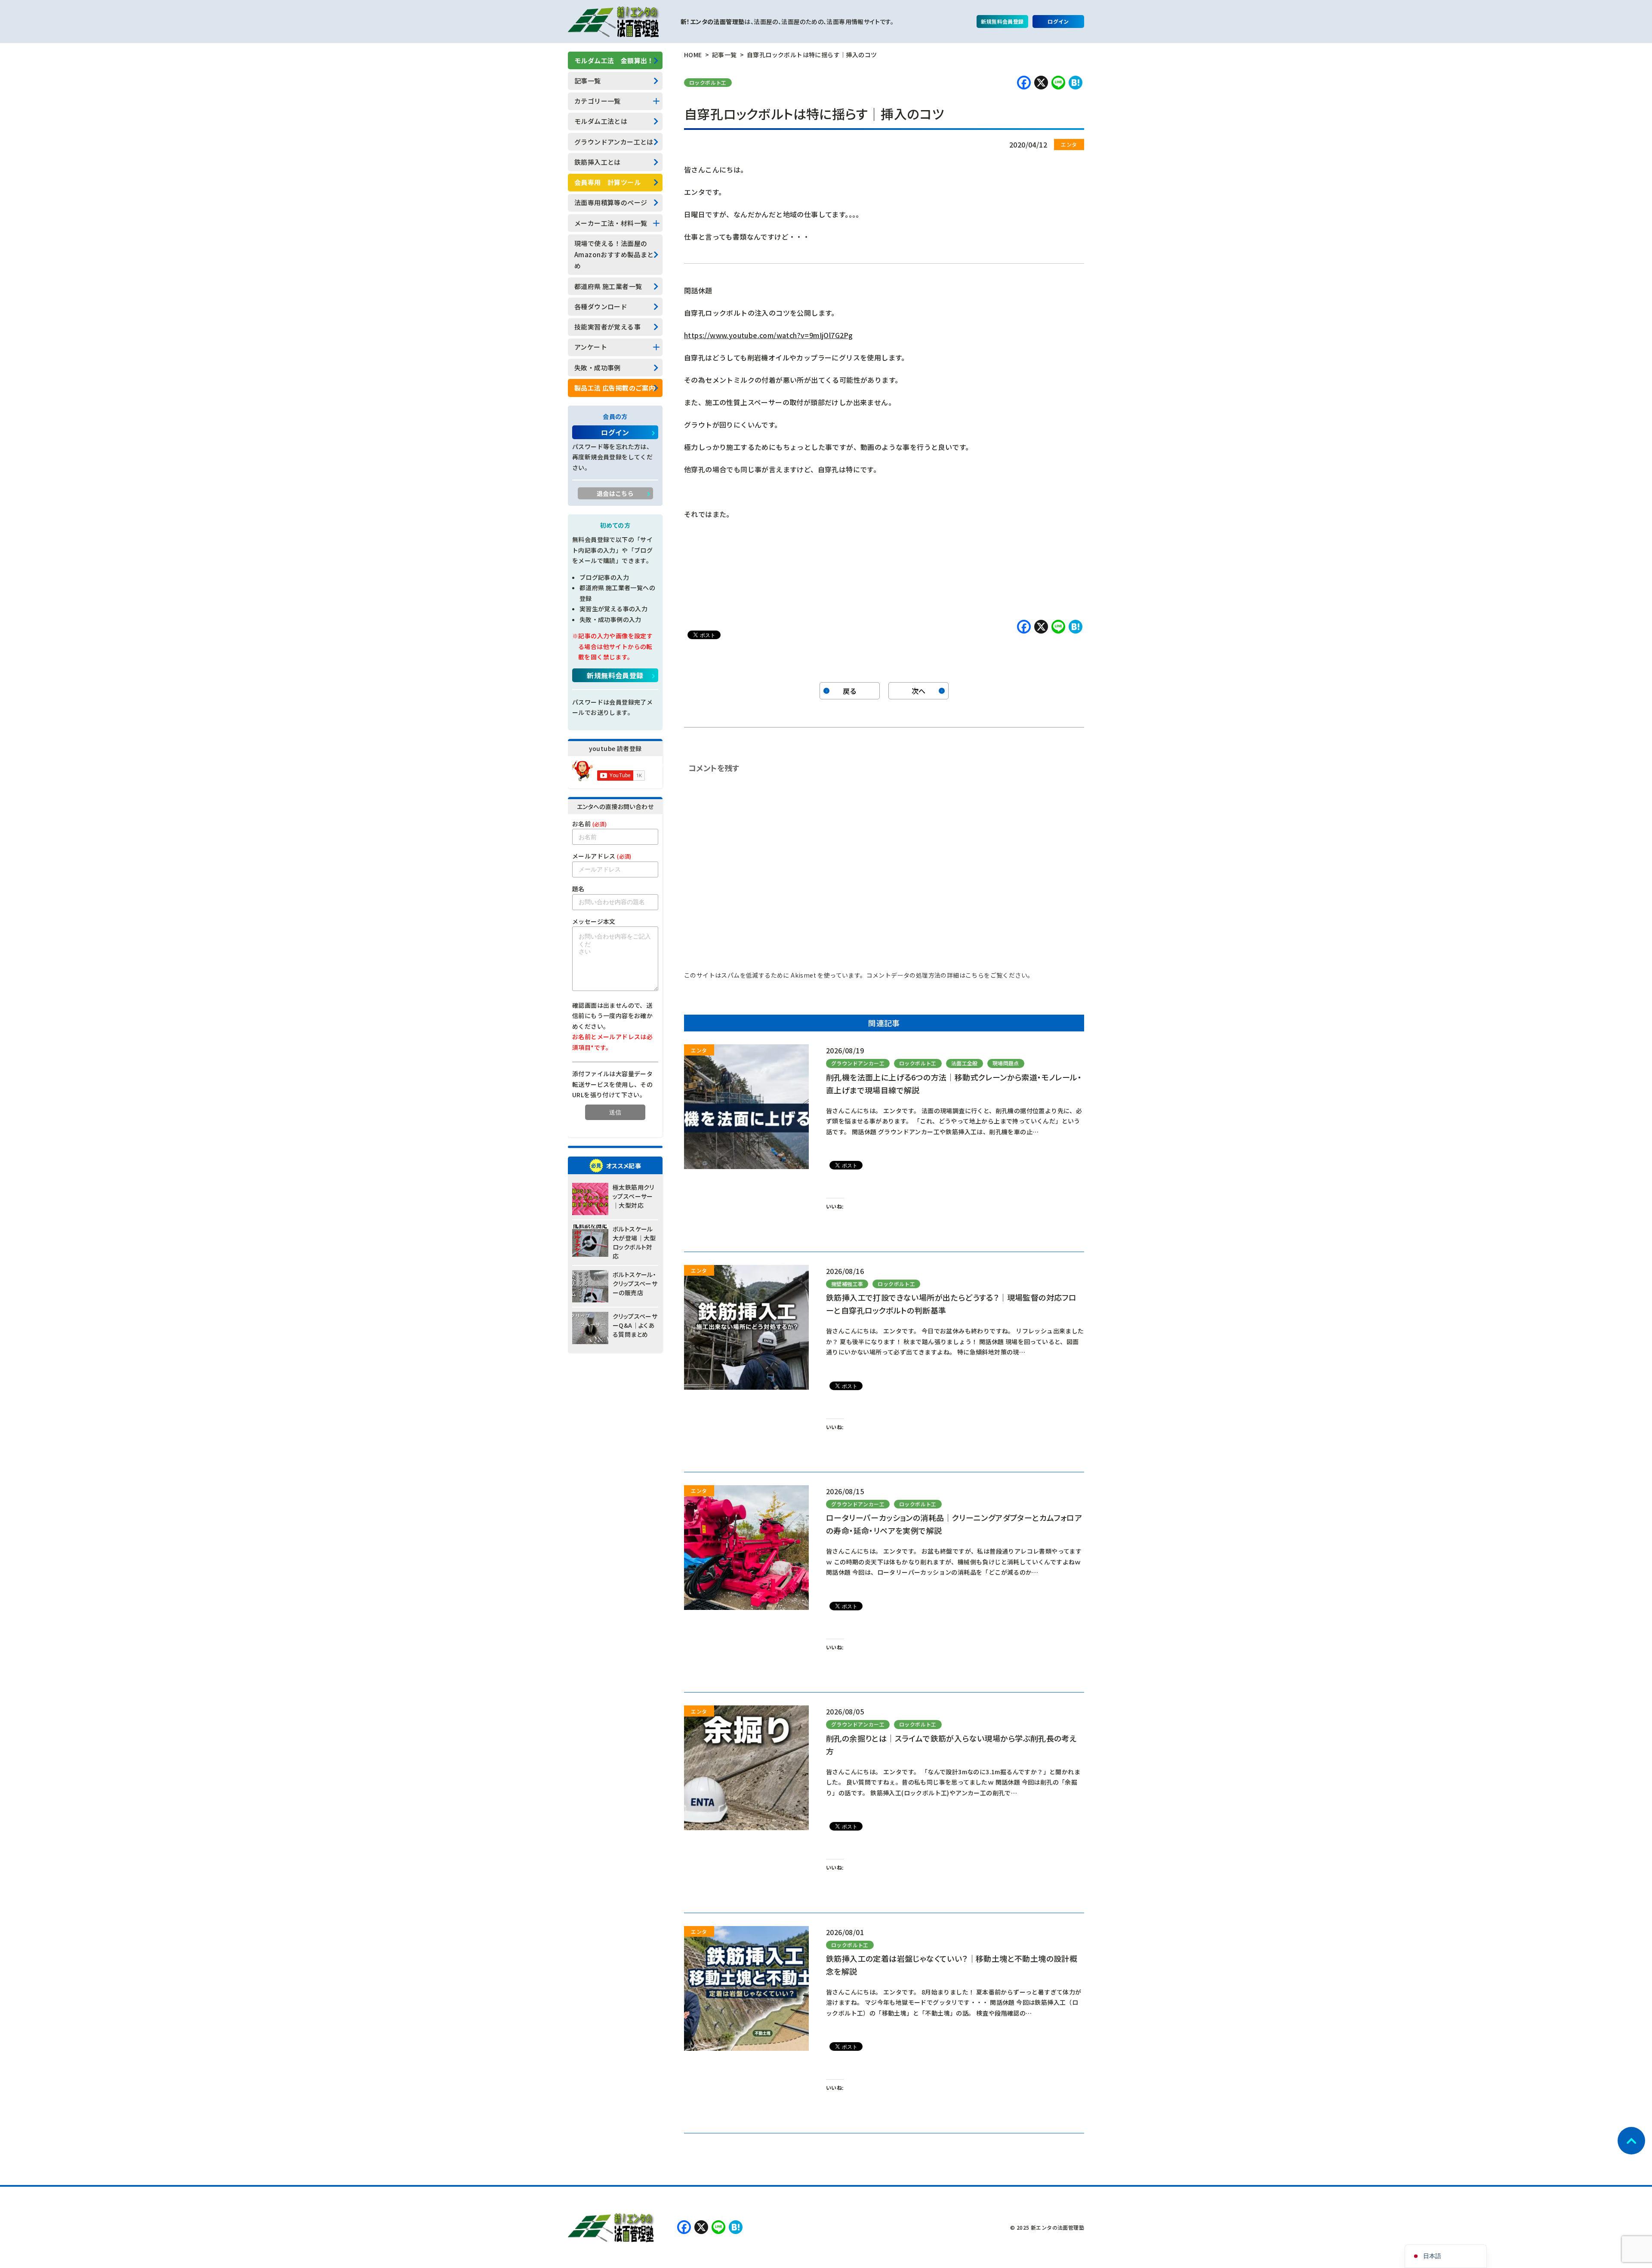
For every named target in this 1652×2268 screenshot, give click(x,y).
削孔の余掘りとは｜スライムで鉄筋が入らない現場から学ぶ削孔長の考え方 (951, 1745)
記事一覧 (588, 81)
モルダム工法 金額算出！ (614, 60)
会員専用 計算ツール (607, 182)
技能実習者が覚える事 (607, 327)
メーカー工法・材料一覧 (611, 223)
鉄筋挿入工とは (598, 162)
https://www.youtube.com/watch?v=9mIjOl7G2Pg (768, 335)
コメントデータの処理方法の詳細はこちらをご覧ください (947, 975)
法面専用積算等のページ (611, 202)
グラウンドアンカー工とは (614, 142)
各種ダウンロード (601, 306)
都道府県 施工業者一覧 (608, 286)
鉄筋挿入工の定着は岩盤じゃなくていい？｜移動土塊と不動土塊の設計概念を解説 (952, 1965)
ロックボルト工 (708, 82)
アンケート (591, 347)
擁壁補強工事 (847, 1284)
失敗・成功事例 (598, 368)
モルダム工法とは (601, 121)
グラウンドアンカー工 (858, 1063)
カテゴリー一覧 (598, 101)
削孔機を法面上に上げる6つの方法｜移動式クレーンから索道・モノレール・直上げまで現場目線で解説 (954, 1083)
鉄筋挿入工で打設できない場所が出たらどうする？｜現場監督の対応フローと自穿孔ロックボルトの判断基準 (951, 1304)
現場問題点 (1006, 1063)
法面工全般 (965, 1063)
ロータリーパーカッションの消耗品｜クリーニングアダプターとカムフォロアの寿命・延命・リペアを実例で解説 (954, 1524)
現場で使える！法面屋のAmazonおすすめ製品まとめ (614, 255)
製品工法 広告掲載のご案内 (615, 388)
